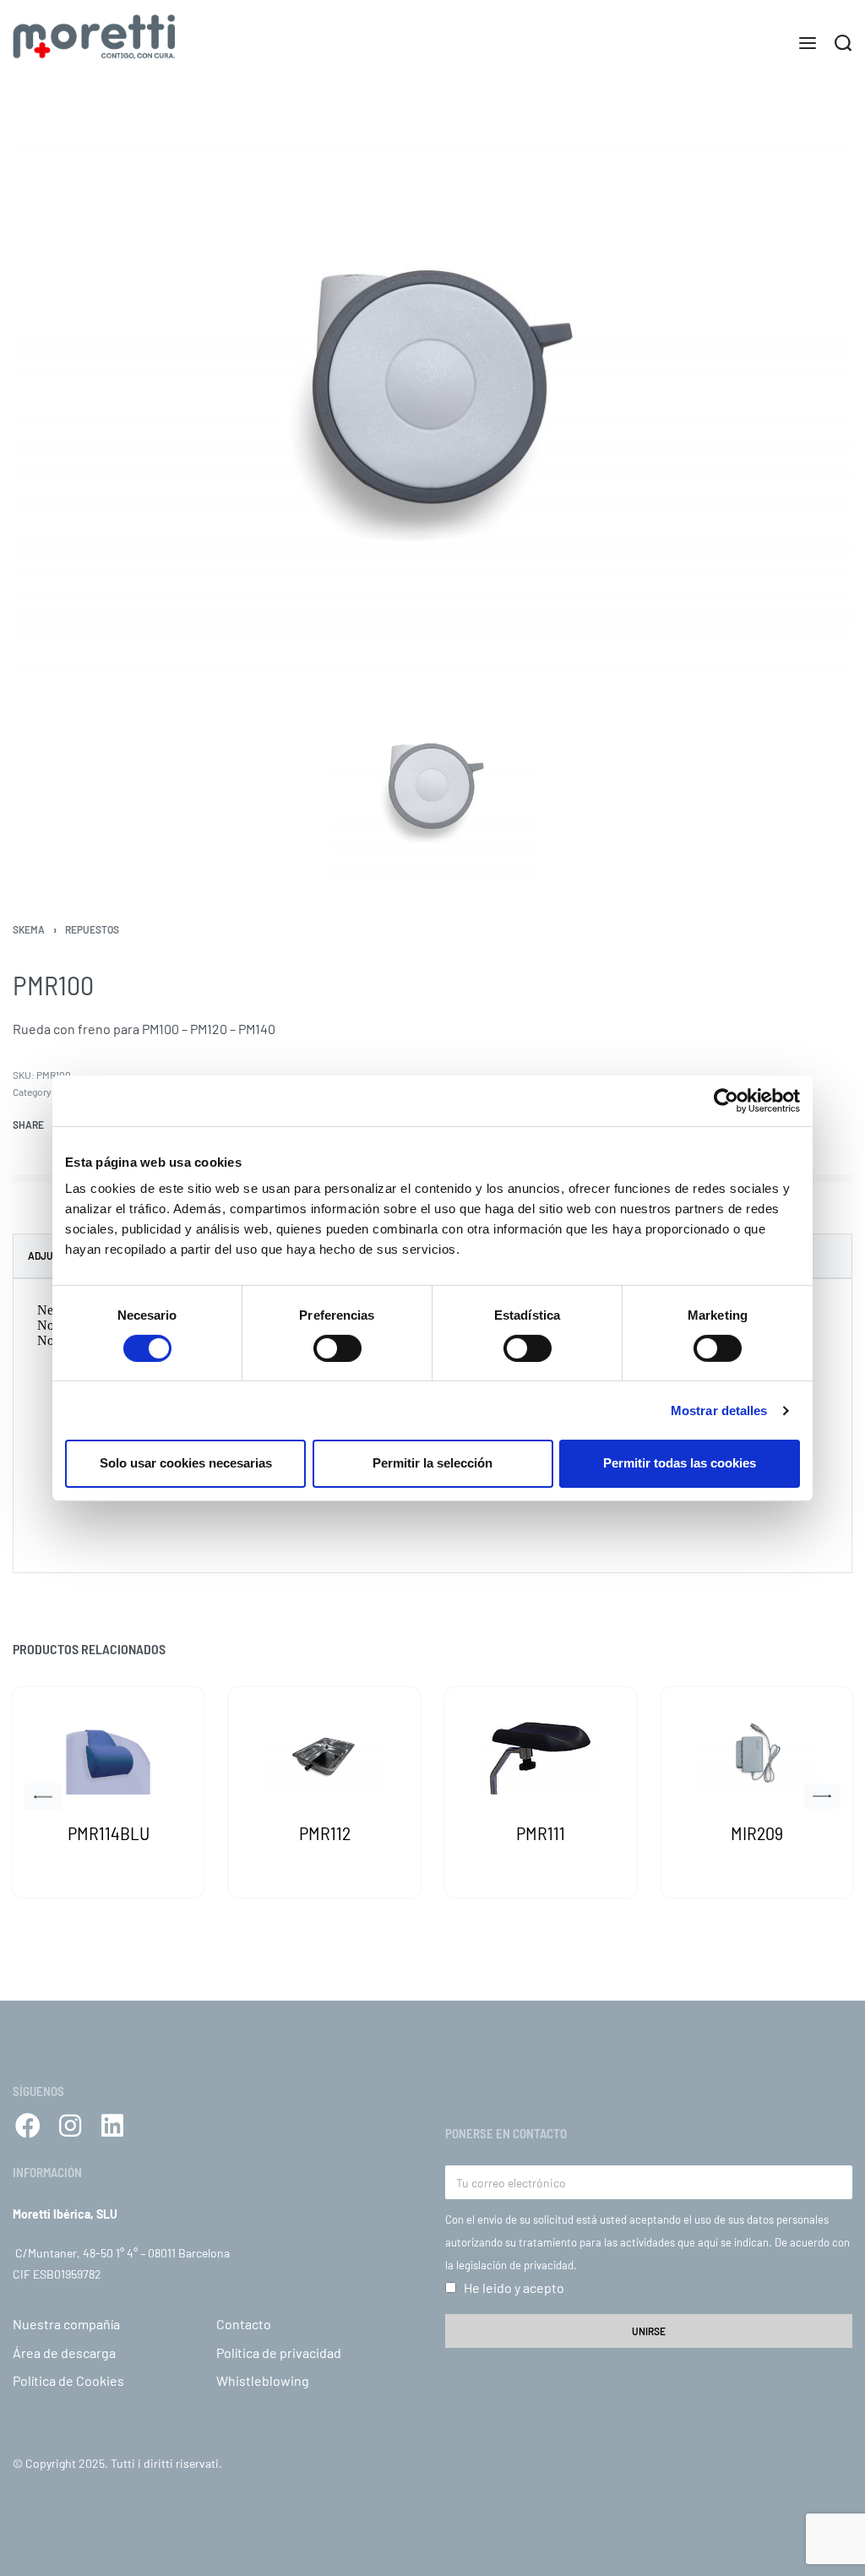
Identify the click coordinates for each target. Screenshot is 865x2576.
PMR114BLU (109, 1833)
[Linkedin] (112, 2126)
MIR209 (757, 1833)
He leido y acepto (514, 2287)
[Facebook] (28, 2126)
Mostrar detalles (719, 1411)
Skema (29, 929)
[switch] (337, 1348)
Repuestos (92, 929)
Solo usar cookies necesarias (186, 1463)
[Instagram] (70, 2126)
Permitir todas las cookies (680, 1463)
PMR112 (325, 1833)
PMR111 (541, 1833)
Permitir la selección (432, 1463)
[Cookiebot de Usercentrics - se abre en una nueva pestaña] (726, 1100)
